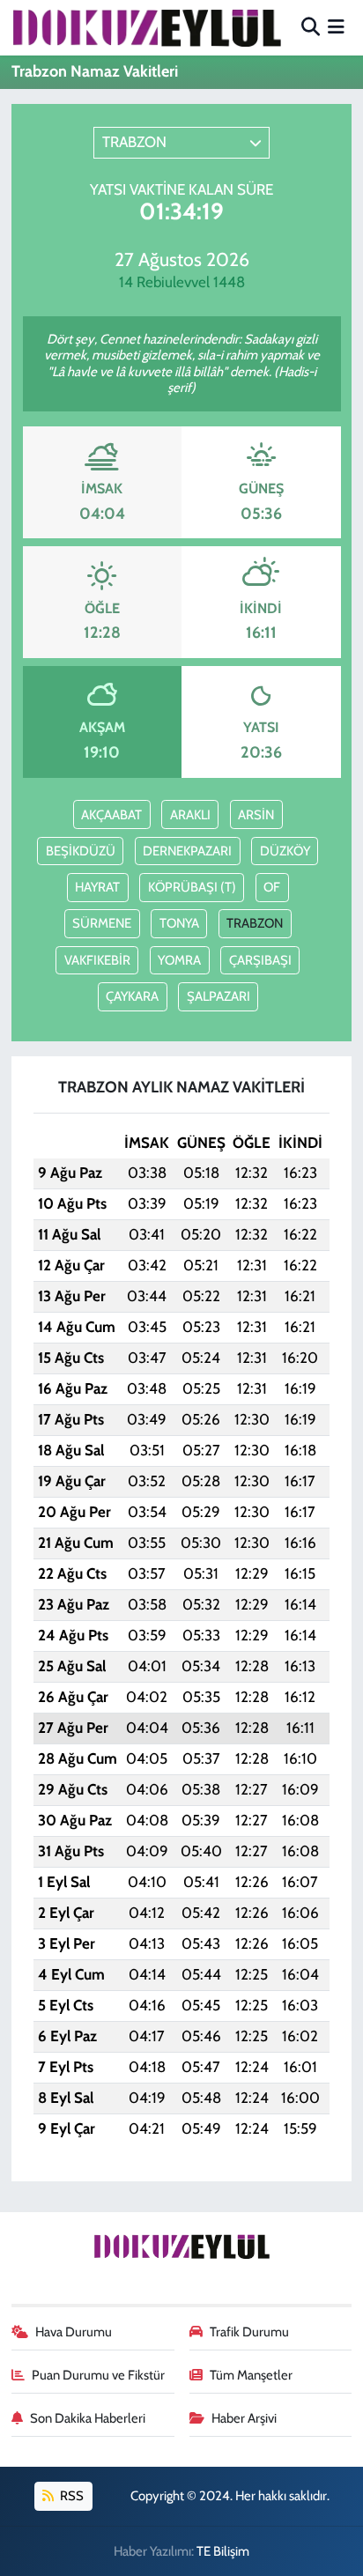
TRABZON (255, 923)
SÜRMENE (102, 923)
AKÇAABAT (111, 815)
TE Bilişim (223, 2551)
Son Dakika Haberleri (88, 2418)
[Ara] (311, 27)
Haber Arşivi (244, 2418)
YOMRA (179, 960)
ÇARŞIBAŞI (260, 960)
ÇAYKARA (132, 996)
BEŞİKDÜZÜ (81, 851)
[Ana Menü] (336, 27)
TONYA (179, 923)
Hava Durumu (74, 2332)
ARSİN (256, 815)
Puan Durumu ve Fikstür (98, 2375)
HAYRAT (97, 887)
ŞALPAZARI (219, 996)
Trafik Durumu (249, 2332)
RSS (70, 2496)
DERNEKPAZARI (187, 851)
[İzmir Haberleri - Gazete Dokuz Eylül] (146, 27)
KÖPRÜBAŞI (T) (192, 887)
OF (272, 887)
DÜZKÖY (285, 851)
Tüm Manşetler (251, 2375)
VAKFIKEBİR (97, 960)
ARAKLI (190, 815)
